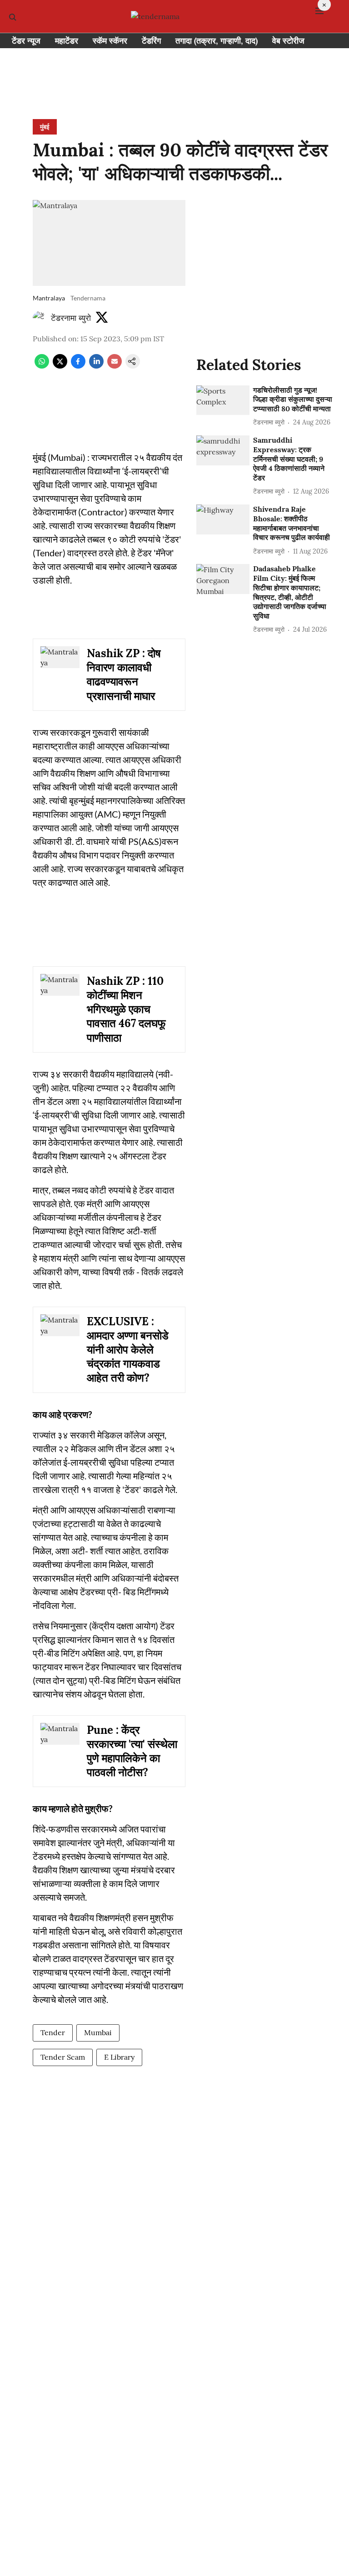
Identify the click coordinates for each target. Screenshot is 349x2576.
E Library (119, 2057)
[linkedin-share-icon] (96, 366)
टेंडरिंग (151, 41)
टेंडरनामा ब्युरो (71, 318)
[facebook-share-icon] (78, 366)
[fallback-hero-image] (223, 400)
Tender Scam (63, 2057)
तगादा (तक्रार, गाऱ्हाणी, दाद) (217, 41)
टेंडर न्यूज (26, 41)
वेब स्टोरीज (288, 41)
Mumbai (98, 2032)
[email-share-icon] (115, 366)
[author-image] (40, 318)
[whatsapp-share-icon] (42, 366)
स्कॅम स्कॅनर (110, 41)
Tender (53, 2032)
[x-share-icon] (60, 366)
